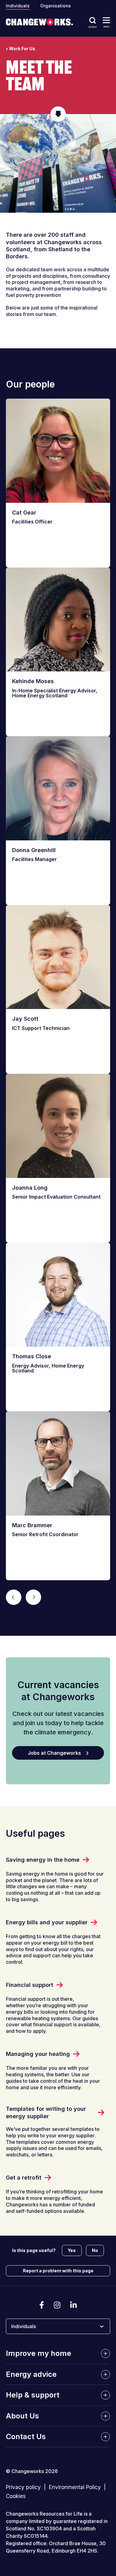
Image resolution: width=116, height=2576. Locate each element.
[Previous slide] (14, 1597)
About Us (22, 2416)
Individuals (18, 6)
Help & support (33, 2395)
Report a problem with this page (58, 2271)
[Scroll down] (58, 114)
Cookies (16, 2496)
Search (92, 27)
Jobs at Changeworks (54, 1753)
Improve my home (39, 2354)
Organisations (56, 6)
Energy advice (31, 2374)
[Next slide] (33, 1597)
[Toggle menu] (106, 20)
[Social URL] (42, 2305)
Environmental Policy (75, 2488)
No (95, 2250)
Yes (72, 2250)
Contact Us (26, 2437)
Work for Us (22, 49)
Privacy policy (23, 2488)
